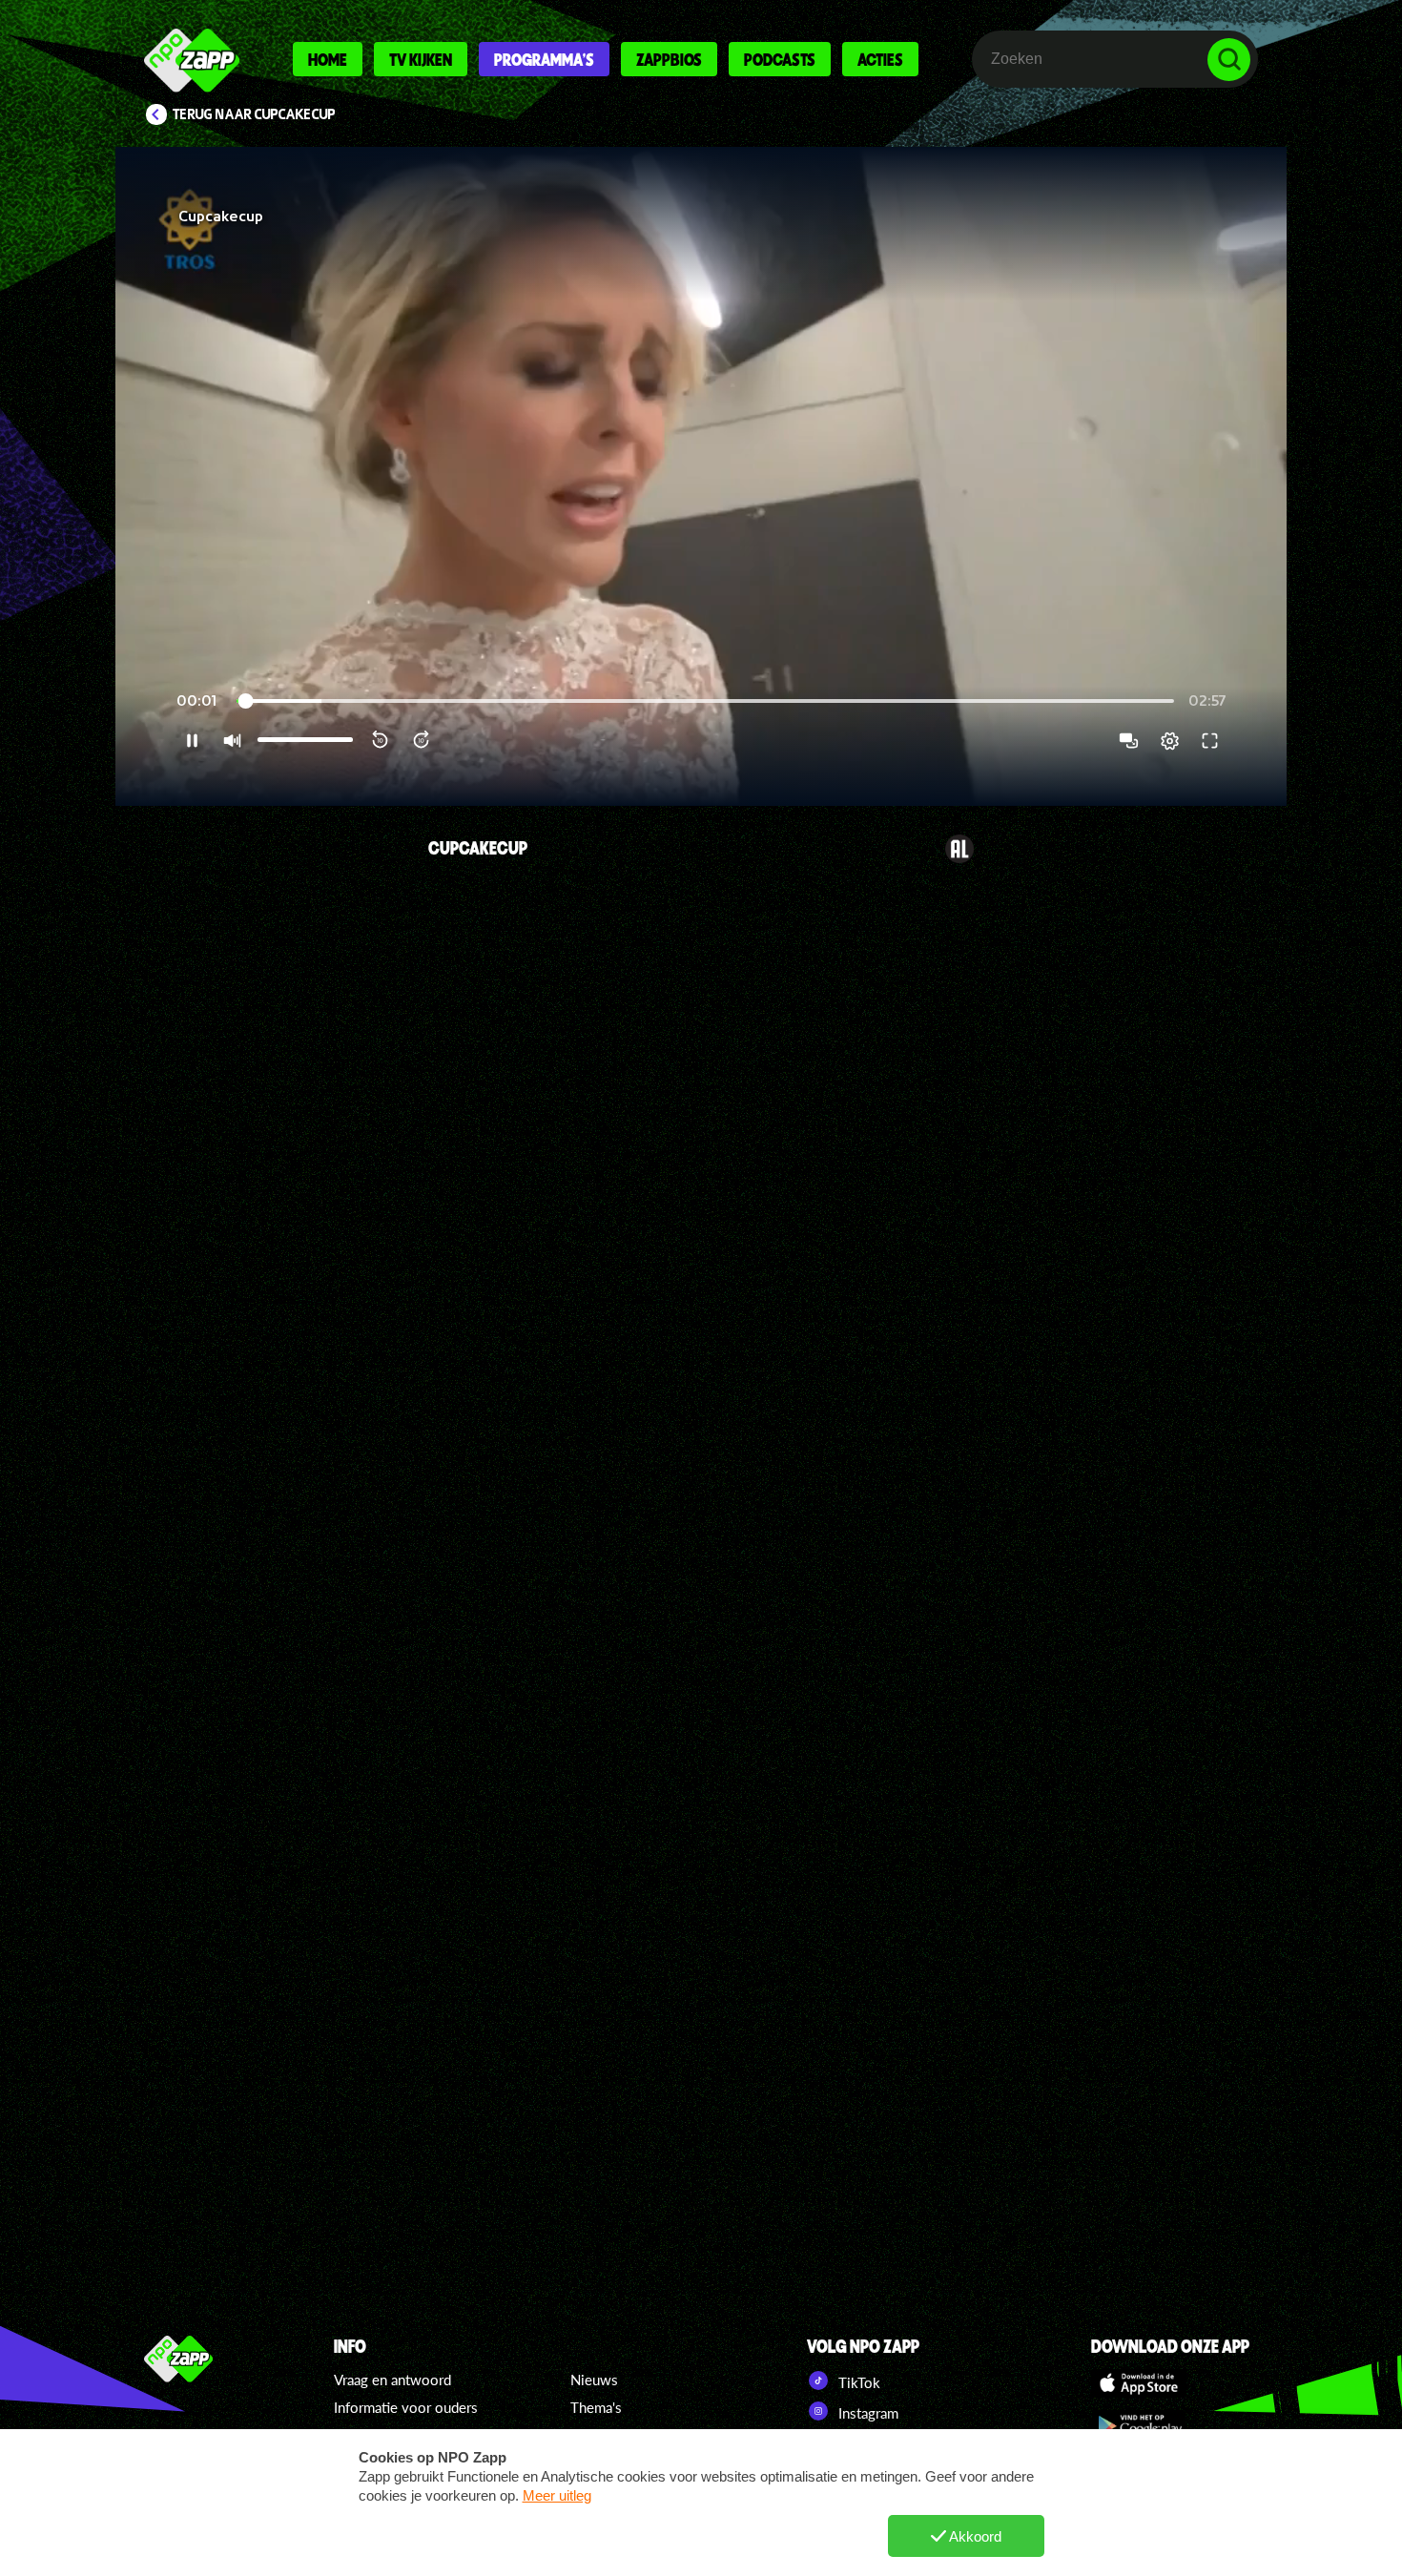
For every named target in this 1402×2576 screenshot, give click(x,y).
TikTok (857, 2382)
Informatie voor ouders (406, 2407)
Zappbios (669, 59)
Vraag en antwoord (392, 2380)
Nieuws (594, 2380)
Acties (880, 59)
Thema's (596, 2407)
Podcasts (780, 59)
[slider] (705, 701)
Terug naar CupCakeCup (254, 114)
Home (328, 59)
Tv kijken (421, 59)
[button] (701, 476)
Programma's (544, 59)
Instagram (866, 2413)
